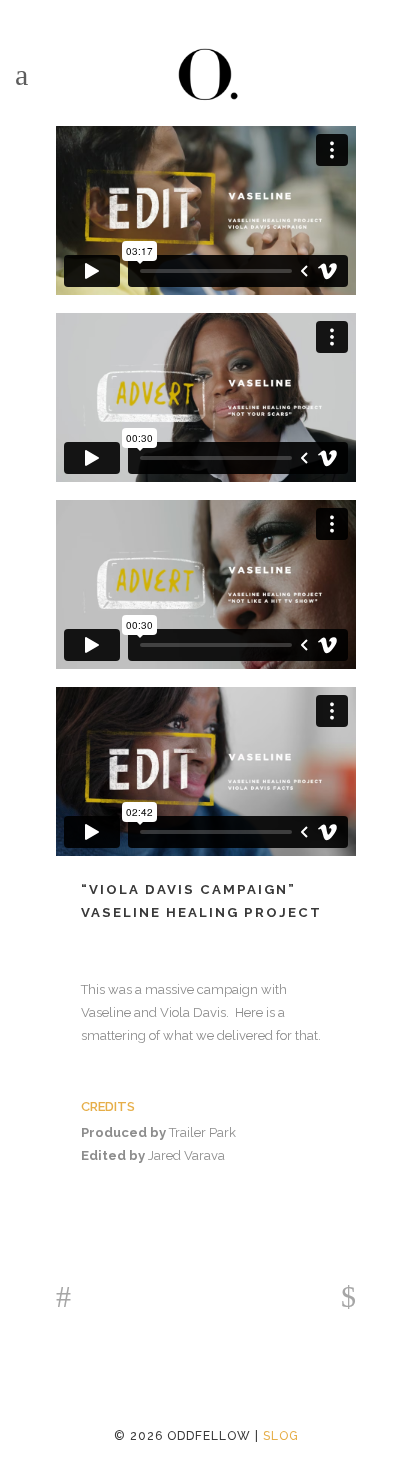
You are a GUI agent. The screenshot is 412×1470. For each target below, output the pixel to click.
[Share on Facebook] (91, 1204)
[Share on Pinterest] (187, 1204)
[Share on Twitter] (123, 1204)
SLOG (281, 1436)
